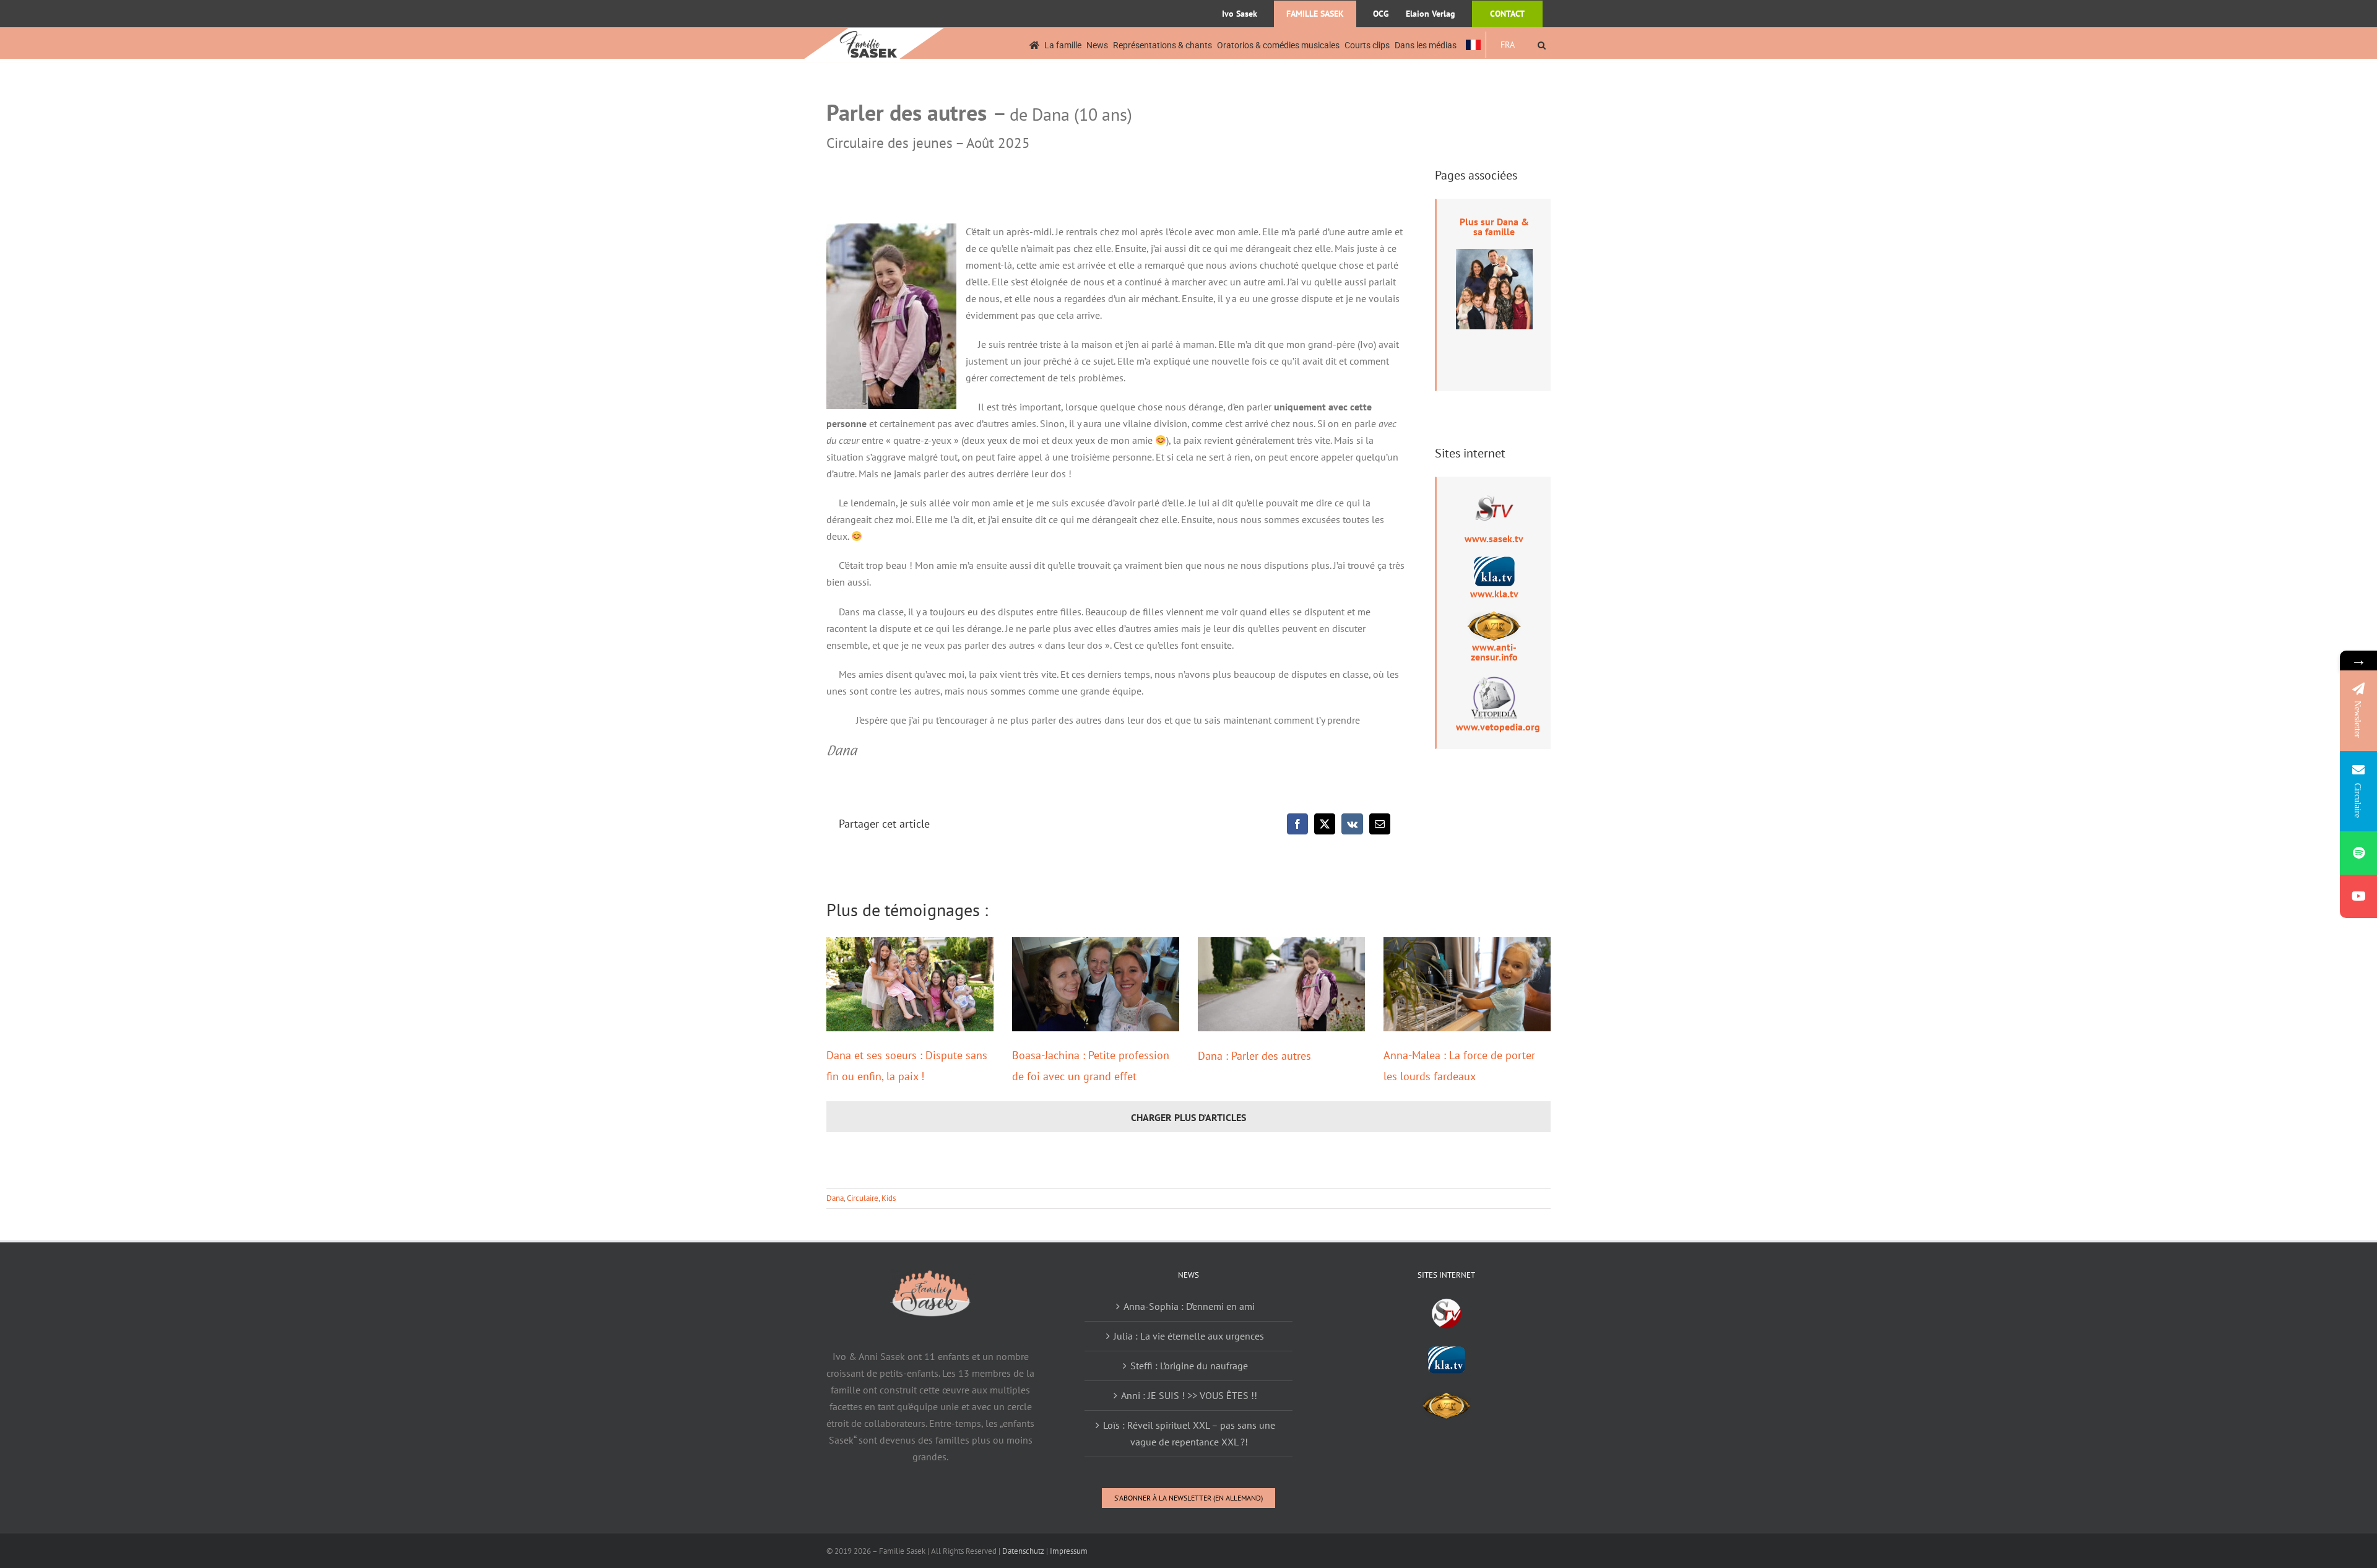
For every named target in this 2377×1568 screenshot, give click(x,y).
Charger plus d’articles (1188, 1117)
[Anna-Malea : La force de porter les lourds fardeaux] (1467, 984)
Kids (889, 1198)
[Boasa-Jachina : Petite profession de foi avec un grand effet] (1096, 984)
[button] (1542, 45)
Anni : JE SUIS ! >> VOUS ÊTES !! (1189, 1395)
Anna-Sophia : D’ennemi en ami (1189, 1306)
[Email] (1380, 824)
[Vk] (1352, 824)
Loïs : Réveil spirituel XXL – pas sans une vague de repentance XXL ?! (1189, 1433)
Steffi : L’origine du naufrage (1189, 1366)
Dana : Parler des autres (1254, 1056)
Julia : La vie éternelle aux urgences (1189, 1336)
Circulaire (863, 1198)
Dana (835, 1198)
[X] (1325, 824)
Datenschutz (1023, 1551)
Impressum (1069, 1551)
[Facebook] (1297, 824)
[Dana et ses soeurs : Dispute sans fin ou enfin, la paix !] (910, 984)
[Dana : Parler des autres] (1281, 984)
